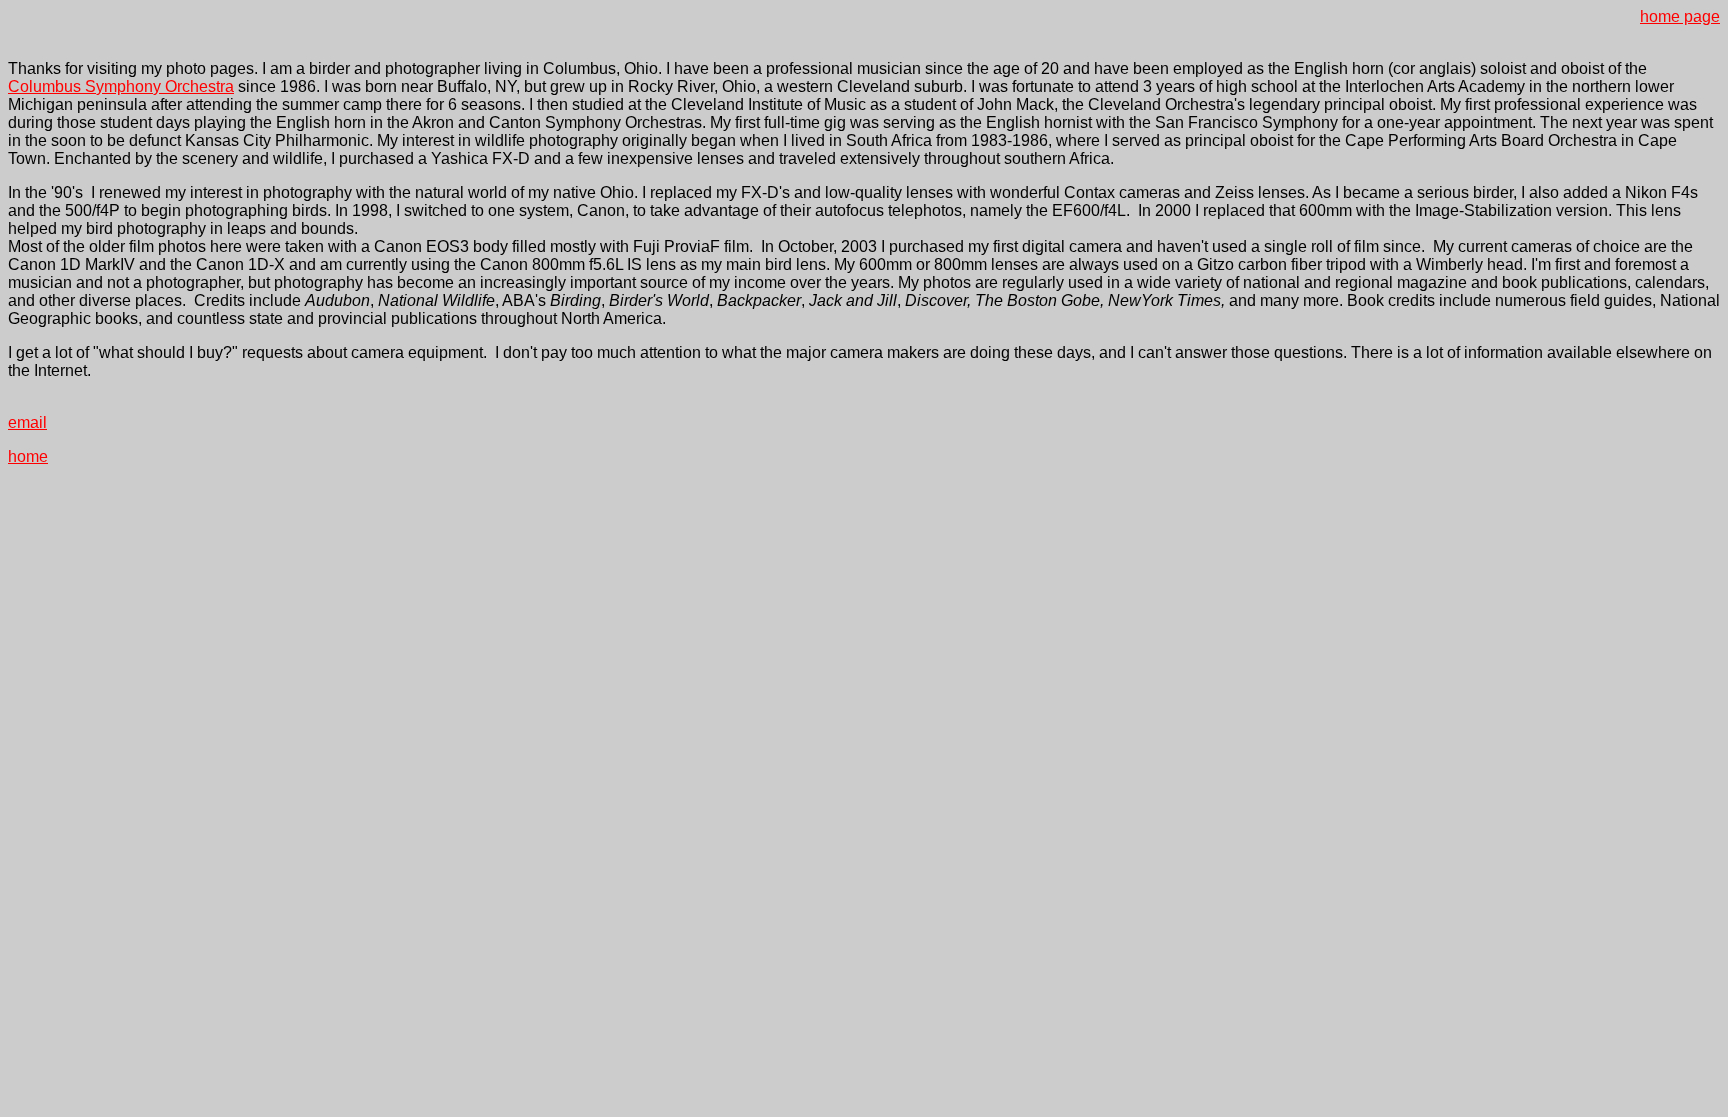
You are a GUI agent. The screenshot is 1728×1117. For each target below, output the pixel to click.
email (27, 422)
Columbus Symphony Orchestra (121, 86)
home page (1680, 16)
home (28, 456)
